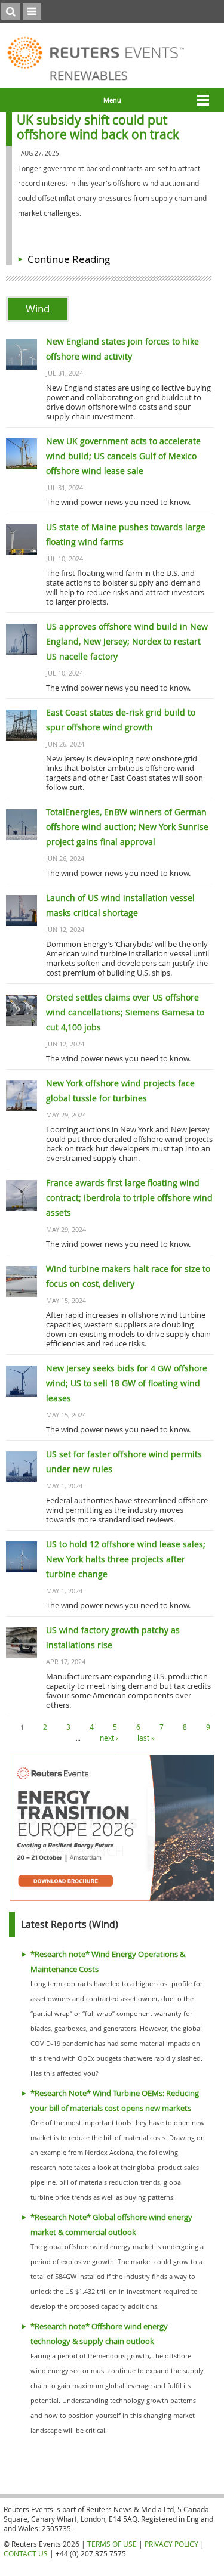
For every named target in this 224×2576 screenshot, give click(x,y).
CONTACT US (26, 2553)
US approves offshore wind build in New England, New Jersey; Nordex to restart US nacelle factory (127, 641)
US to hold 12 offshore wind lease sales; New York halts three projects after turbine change (126, 1559)
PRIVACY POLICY (171, 2544)
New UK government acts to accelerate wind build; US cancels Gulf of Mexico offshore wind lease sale (123, 456)
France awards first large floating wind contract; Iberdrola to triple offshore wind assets (129, 1198)
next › (109, 1738)
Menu (112, 100)
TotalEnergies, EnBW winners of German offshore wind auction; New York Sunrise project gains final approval (127, 827)
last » (146, 1738)
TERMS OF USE (112, 2544)
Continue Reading (69, 259)
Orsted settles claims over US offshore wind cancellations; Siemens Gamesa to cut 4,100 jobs (125, 1012)
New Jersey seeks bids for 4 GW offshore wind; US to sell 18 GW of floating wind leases (127, 1383)
